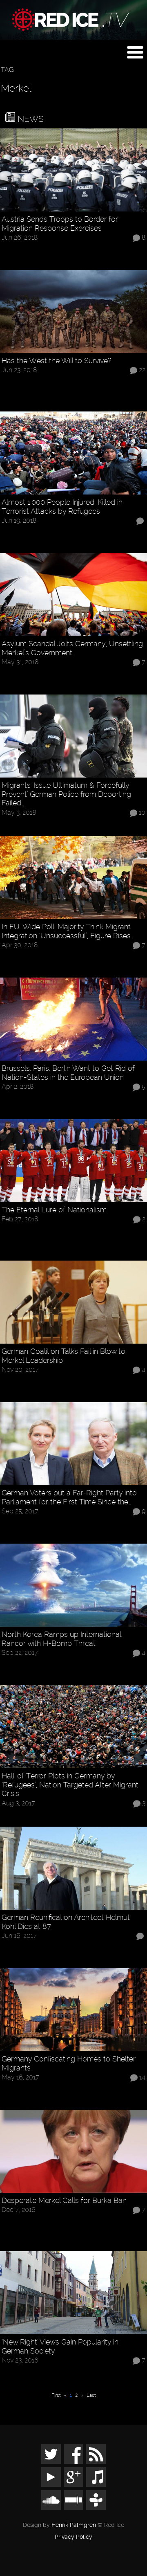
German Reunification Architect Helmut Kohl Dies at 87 (66, 1922)
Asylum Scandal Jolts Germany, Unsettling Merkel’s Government (72, 648)
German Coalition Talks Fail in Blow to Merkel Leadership (63, 1356)
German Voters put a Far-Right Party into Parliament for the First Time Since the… (69, 1497)
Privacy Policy (73, 2537)
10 (142, 813)
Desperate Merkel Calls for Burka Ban (64, 2200)
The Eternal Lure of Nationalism (54, 1210)
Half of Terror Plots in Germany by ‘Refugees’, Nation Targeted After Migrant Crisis (70, 1785)
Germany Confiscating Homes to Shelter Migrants (69, 2063)
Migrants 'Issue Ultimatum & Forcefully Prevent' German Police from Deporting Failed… (66, 794)
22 (142, 370)
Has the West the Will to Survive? (57, 361)
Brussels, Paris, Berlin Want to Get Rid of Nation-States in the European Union (68, 1073)
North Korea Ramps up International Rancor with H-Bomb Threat (61, 1639)
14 (142, 2078)
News (29, 119)
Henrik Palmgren (74, 2525)
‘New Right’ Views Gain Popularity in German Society (60, 2346)
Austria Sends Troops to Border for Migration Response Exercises (60, 224)
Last (91, 2395)
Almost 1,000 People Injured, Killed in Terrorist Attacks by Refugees (62, 507)
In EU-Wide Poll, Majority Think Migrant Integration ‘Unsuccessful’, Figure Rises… (68, 931)
